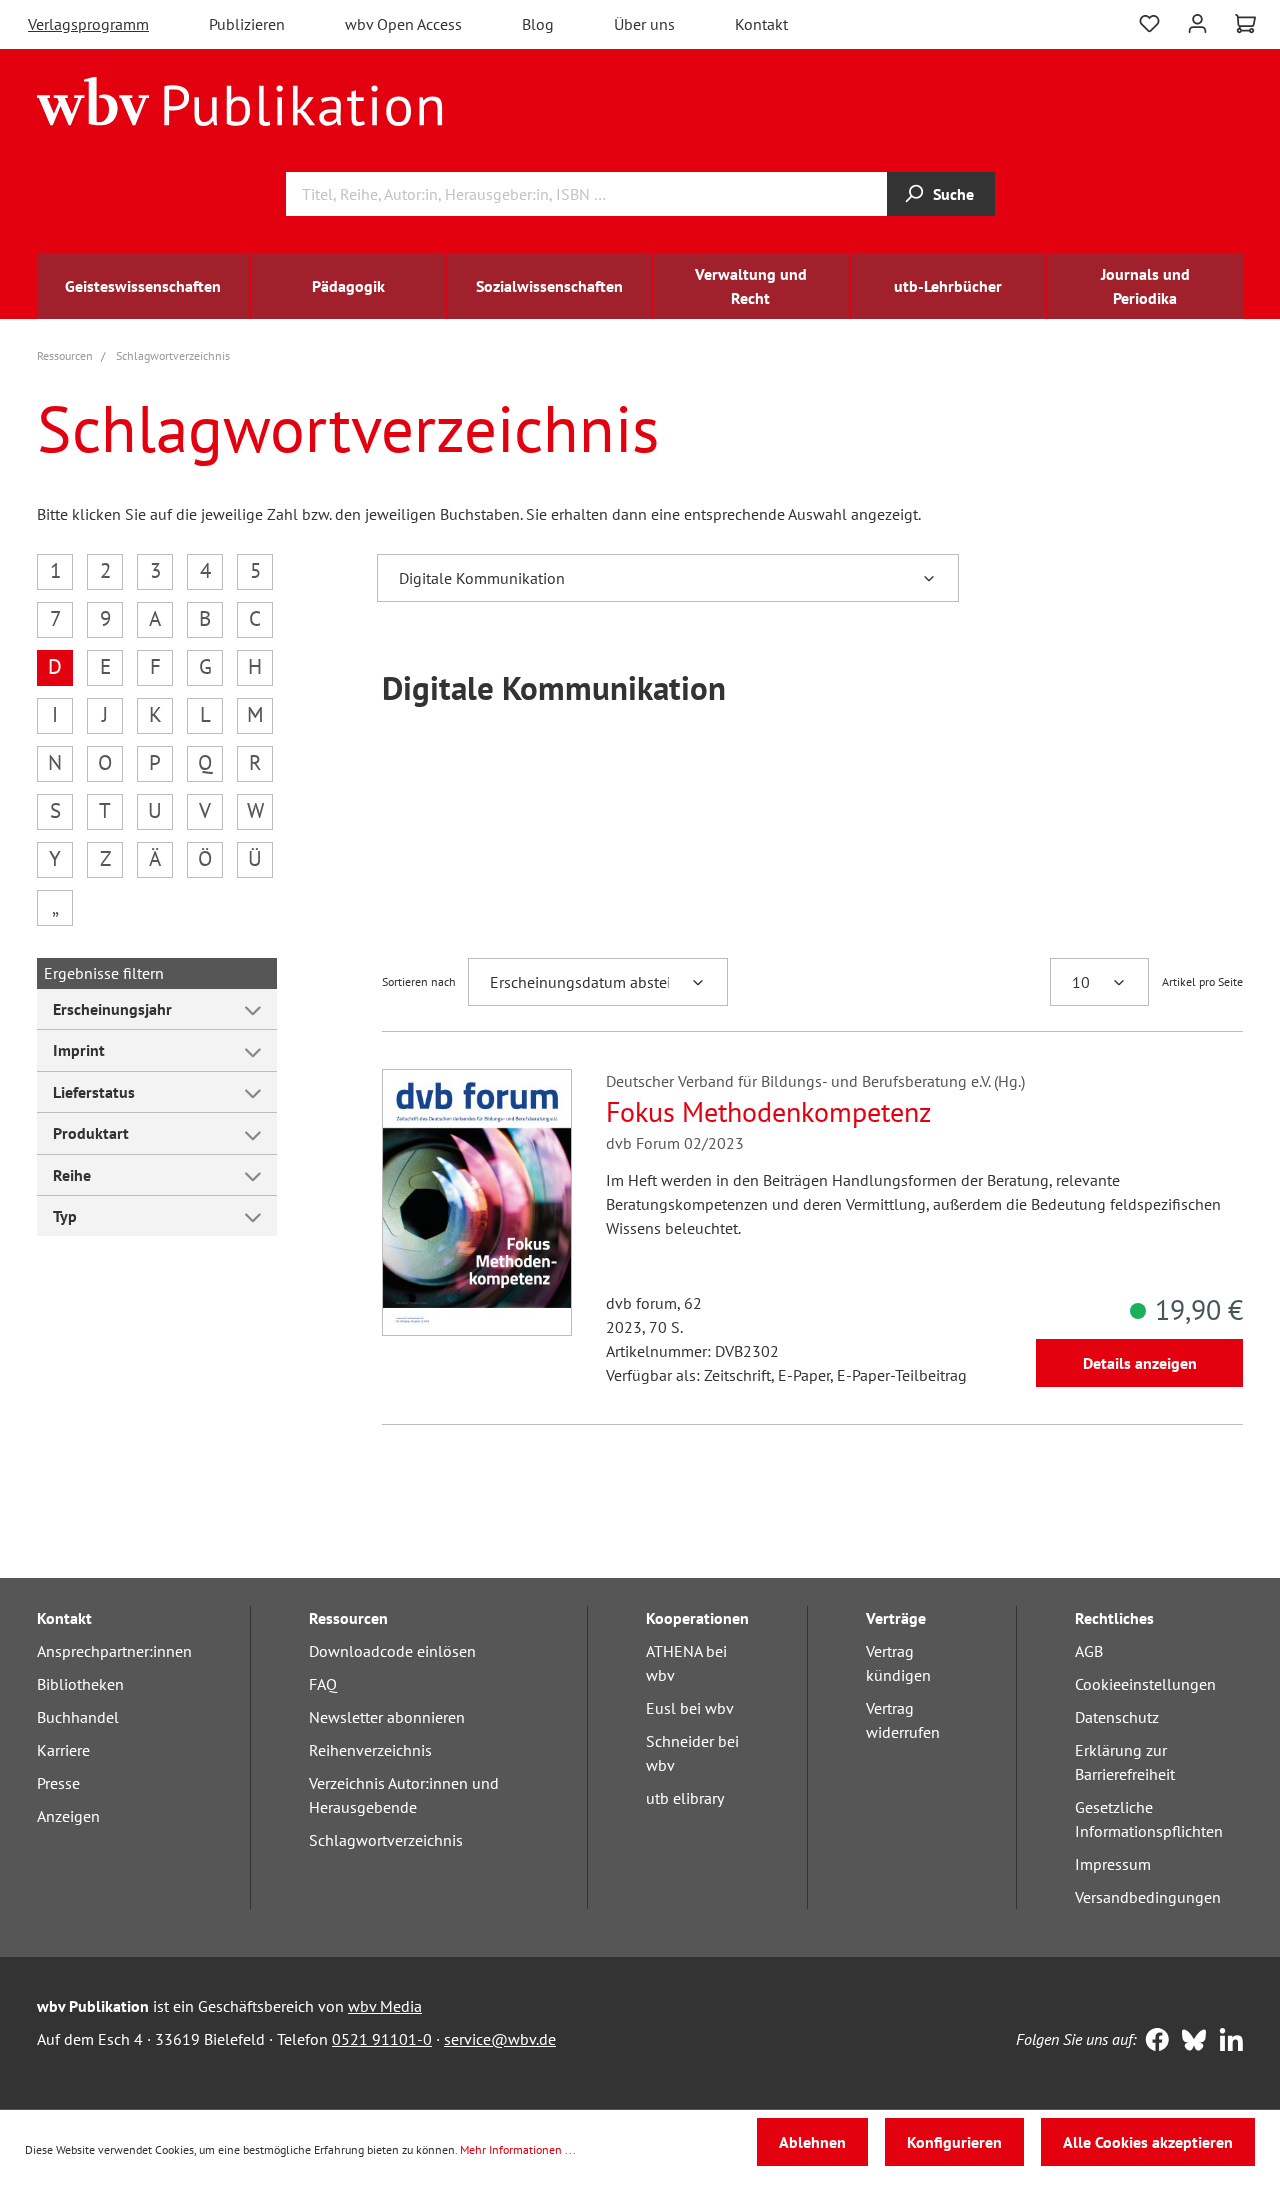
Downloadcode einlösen (392, 1651)
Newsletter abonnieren (387, 1717)
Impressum (1113, 1864)
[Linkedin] (1226, 2042)
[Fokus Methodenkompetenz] (477, 1202)
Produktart (91, 1133)
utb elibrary (685, 1798)
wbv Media (385, 2006)
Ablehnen (812, 2142)
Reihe (72, 1175)
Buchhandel (78, 1717)
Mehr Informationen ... (518, 2149)
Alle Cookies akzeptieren (1148, 2142)
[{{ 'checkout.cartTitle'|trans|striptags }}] (1245, 24)
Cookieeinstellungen (1145, 1684)
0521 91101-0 (382, 2039)
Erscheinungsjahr (112, 1009)
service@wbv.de (500, 2039)
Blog (538, 24)
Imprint (79, 1050)
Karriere (63, 1750)
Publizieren (247, 24)
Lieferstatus (94, 1092)
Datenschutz (1117, 1717)
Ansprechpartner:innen (114, 1651)
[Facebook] (1152, 2042)
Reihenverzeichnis (370, 1750)
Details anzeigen (1140, 1363)
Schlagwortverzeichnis (386, 1840)
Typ (65, 1216)
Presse (58, 1783)
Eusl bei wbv (690, 1708)
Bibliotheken (80, 1684)
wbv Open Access (403, 24)
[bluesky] (1189, 2042)
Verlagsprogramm (88, 24)
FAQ (323, 1684)
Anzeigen (68, 1816)
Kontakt (761, 24)
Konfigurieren (954, 2142)
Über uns (644, 24)
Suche (953, 194)
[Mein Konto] (1197, 21)
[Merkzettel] (1149, 21)
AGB (1089, 1651)
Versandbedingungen (1148, 1897)
